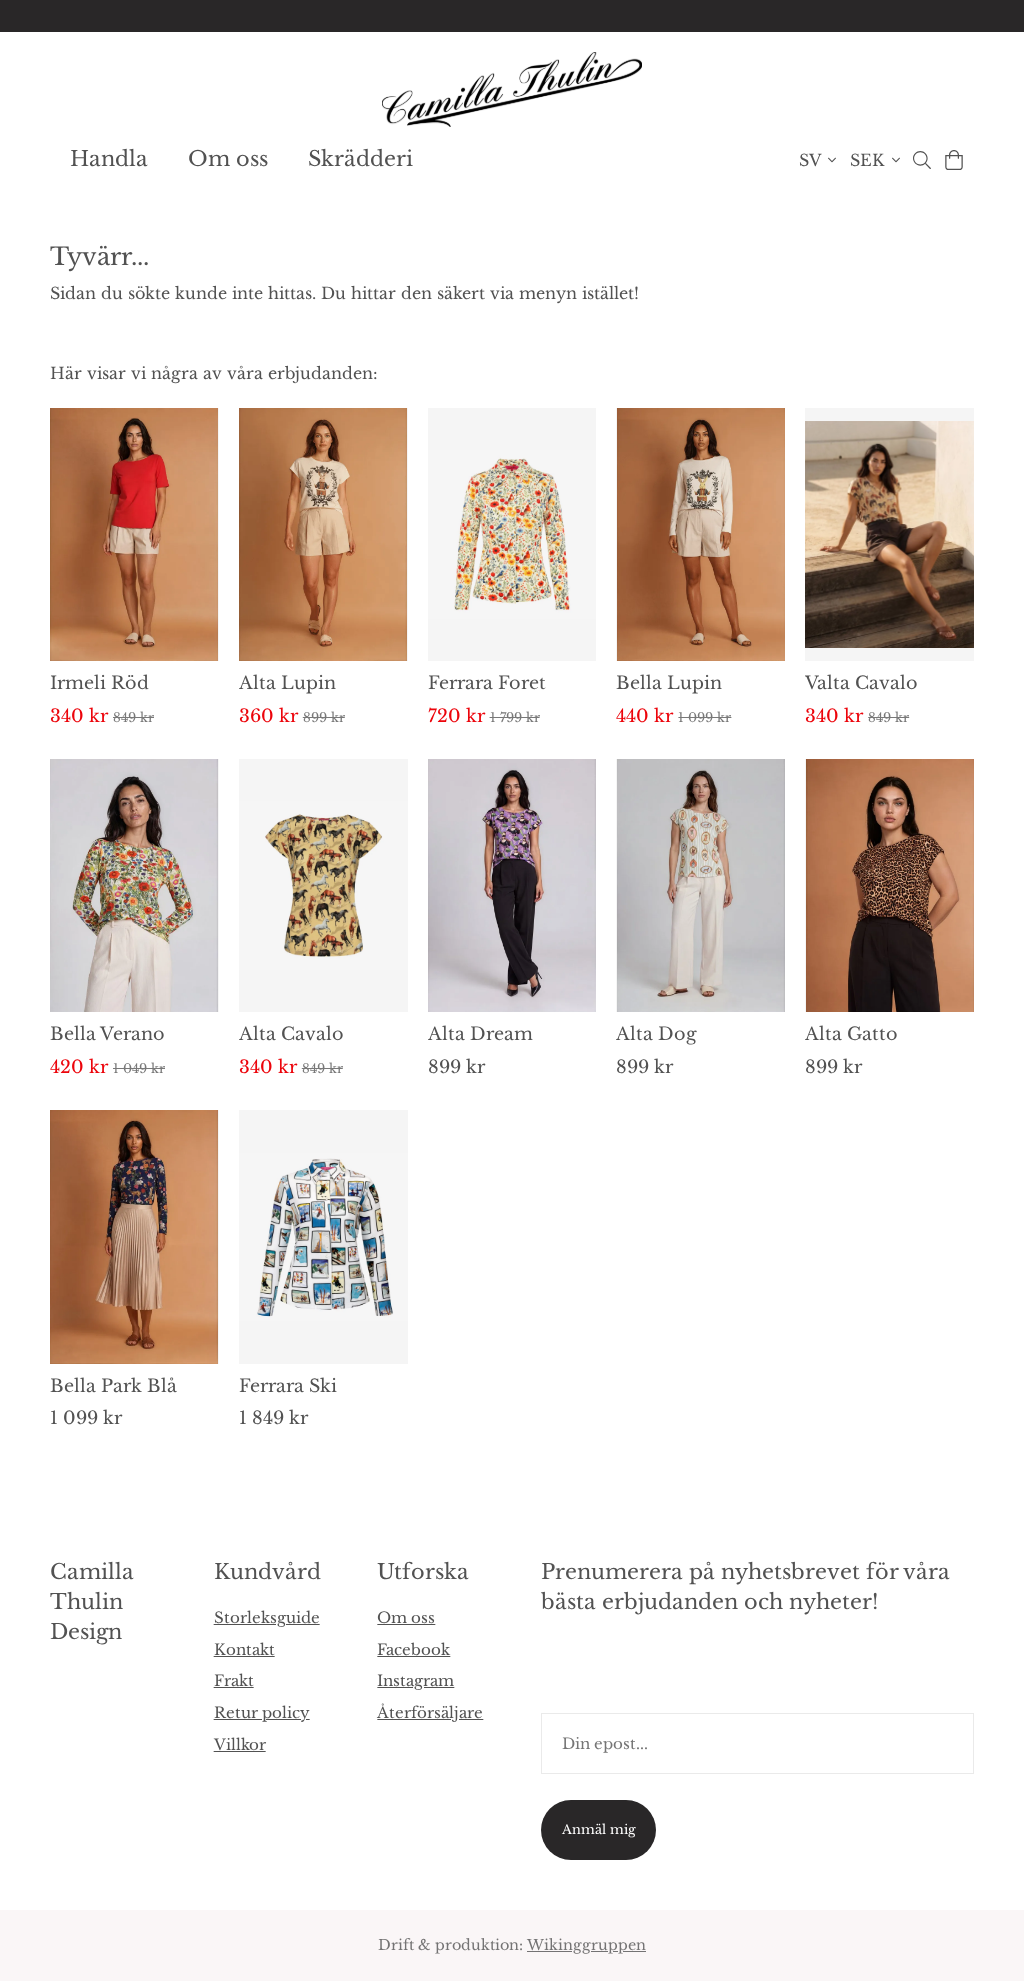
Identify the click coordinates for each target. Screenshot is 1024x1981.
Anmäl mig (599, 1829)
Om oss (228, 159)
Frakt (234, 1680)
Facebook (413, 1649)
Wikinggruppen (586, 1945)
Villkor (240, 1744)
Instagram (415, 1680)
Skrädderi (360, 159)
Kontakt (244, 1649)
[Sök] (921, 160)
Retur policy (262, 1712)
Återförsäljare (430, 1712)
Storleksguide (267, 1617)
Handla (109, 159)
